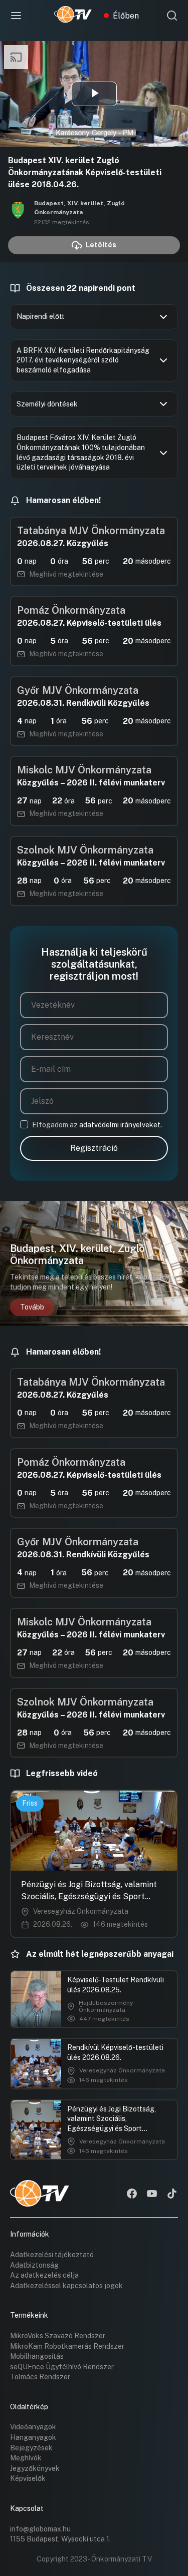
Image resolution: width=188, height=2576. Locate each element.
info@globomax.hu (40, 2529)
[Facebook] (132, 2195)
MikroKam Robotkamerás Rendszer (67, 2346)
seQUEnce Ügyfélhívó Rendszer (62, 2367)
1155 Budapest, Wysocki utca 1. (60, 2539)
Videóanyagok (33, 2427)
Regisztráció (94, 1148)
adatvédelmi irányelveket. (121, 1125)
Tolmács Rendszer (40, 2377)
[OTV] (73, 16)
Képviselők (28, 2478)
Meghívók (26, 2458)
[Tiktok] (172, 2195)
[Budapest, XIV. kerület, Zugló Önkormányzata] (18, 212)
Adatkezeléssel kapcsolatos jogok (66, 2286)
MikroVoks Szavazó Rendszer (58, 2336)
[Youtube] (152, 2195)
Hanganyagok (33, 2437)
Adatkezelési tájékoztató (52, 2255)
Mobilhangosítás (37, 2356)
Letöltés (101, 245)
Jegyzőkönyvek (35, 2468)
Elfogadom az (97, 1125)
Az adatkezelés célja (44, 2275)
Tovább (32, 1307)
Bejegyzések (31, 2448)
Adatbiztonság (34, 2265)
